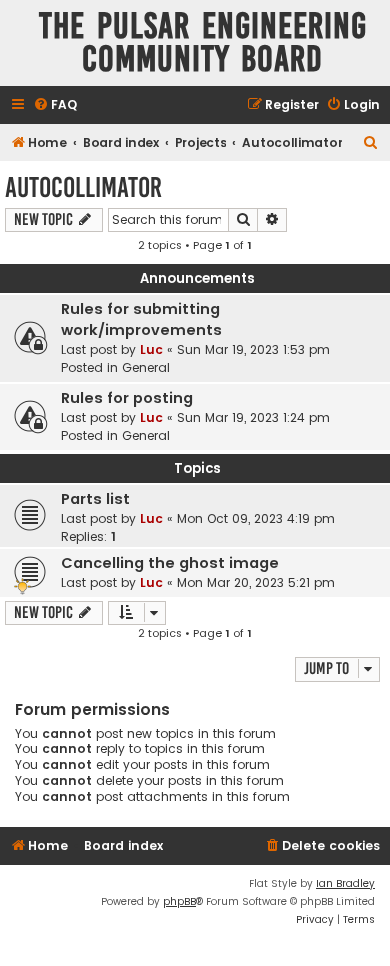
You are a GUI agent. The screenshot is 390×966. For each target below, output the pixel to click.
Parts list (95, 499)
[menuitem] (55, 105)
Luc (151, 349)
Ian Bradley (345, 883)
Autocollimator (83, 187)
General (146, 367)
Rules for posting (127, 398)
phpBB (179, 901)
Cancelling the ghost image (170, 563)
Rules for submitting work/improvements (141, 319)
